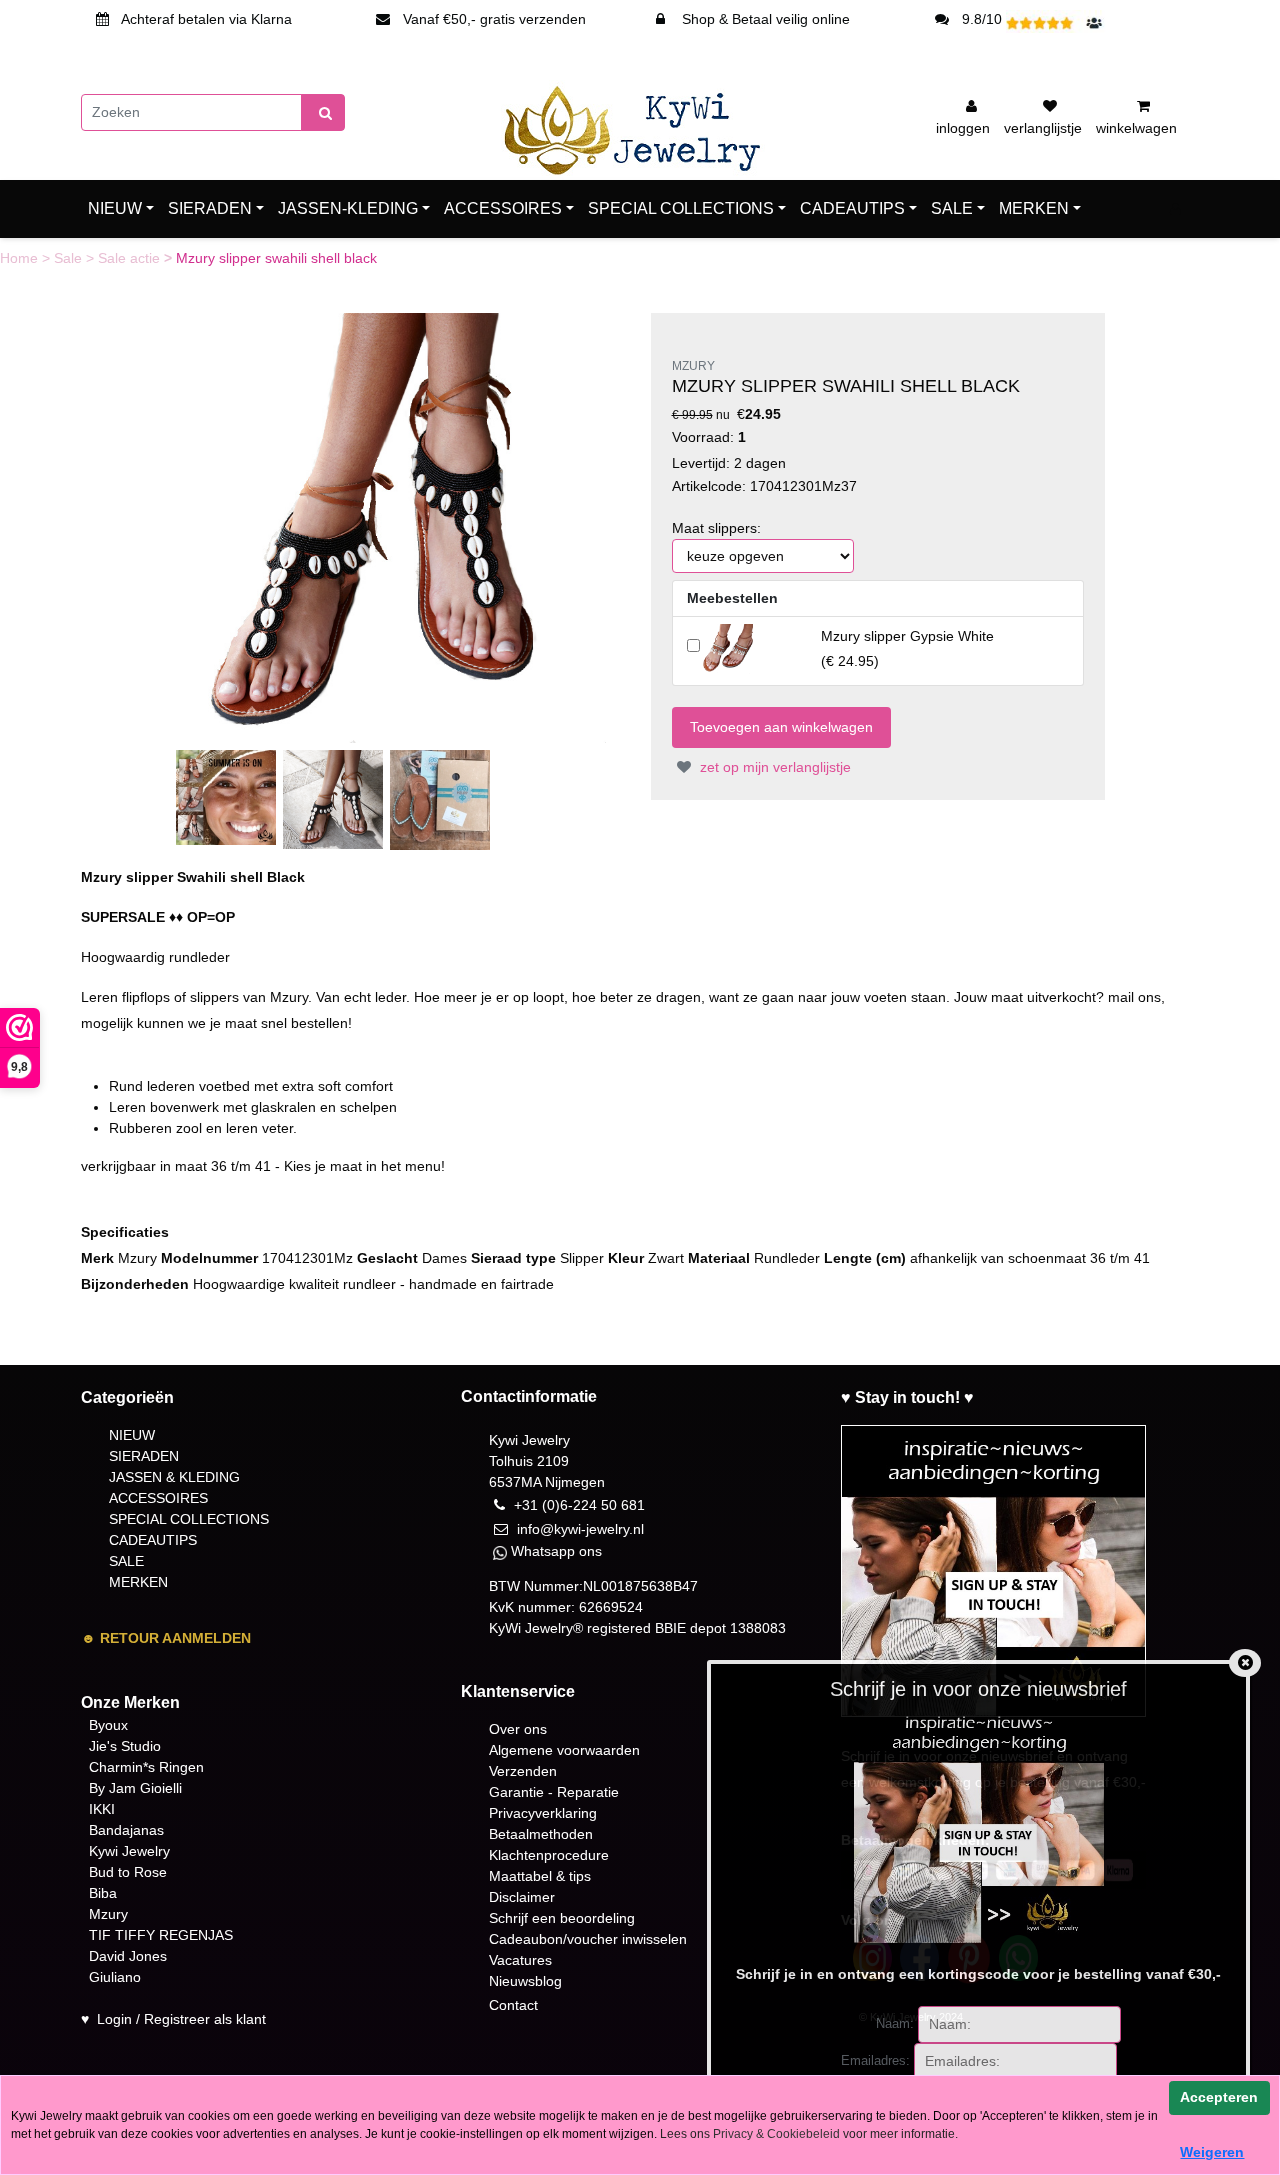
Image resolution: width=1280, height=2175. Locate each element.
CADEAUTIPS (852, 208)
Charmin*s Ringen (146, 1767)
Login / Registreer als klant (181, 2019)
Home (21, 258)
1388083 (758, 1628)
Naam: (895, 2023)
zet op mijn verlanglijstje (773, 767)
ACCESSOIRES (503, 208)
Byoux (108, 1725)
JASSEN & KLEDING (174, 1477)
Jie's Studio (125, 1746)
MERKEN (1034, 208)
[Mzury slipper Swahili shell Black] (391, 527)
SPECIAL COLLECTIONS (681, 208)
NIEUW (115, 208)
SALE (952, 208)
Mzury (108, 1914)
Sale (70, 258)
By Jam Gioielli (135, 1788)
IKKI (102, 1809)
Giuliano (115, 1977)
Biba (103, 1893)
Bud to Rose (128, 1872)
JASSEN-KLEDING (348, 208)
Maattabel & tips (540, 1876)
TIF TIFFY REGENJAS (161, 1935)
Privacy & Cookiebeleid (776, 2134)
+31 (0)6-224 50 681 (579, 1505)
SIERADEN (210, 208)
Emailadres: (875, 2060)
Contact (513, 2005)
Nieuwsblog (525, 1981)
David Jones (128, 1956)
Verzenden (523, 1771)
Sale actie (131, 258)
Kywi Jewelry (129, 1851)
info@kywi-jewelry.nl (580, 1529)
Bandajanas (126, 1830)
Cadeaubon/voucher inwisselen (588, 1939)
